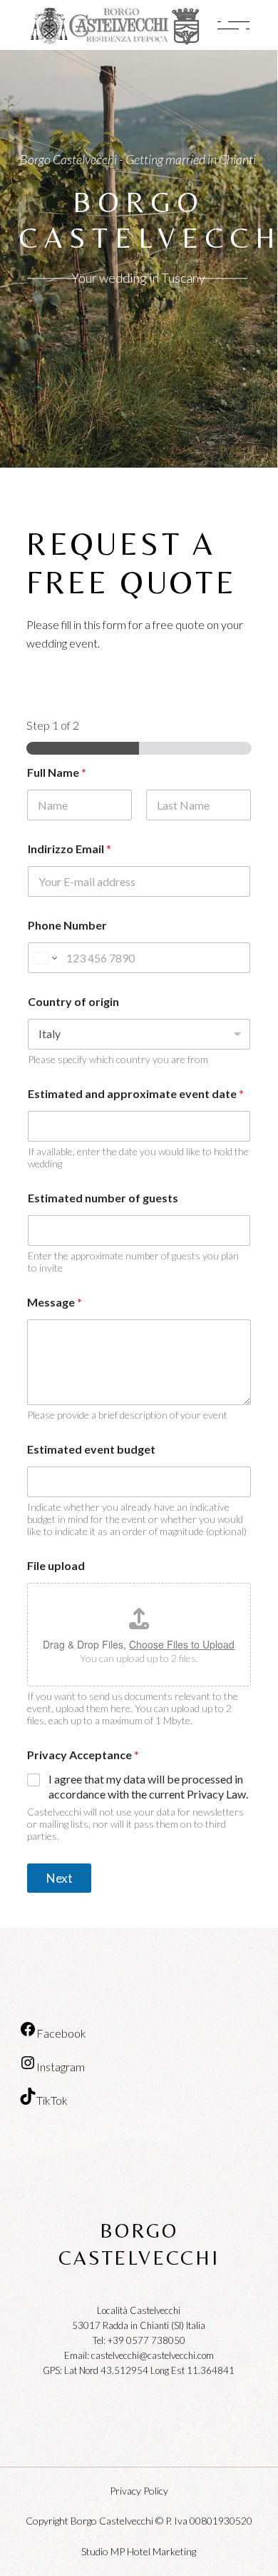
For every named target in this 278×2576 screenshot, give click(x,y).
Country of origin (73, 1001)
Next (60, 1878)
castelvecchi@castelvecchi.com (153, 2355)
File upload (56, 1565)
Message (55, 1302)
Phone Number (67, 925)
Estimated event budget (91, 1449)
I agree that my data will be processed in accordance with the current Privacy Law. (148, 1786)
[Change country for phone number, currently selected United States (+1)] (45, 958)
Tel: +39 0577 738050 (139, 2340)
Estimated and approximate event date (136, 1093)
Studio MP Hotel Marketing (139, 2551)
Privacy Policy (139, 2491)
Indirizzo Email (69, 849)
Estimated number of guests (103, 1198)
